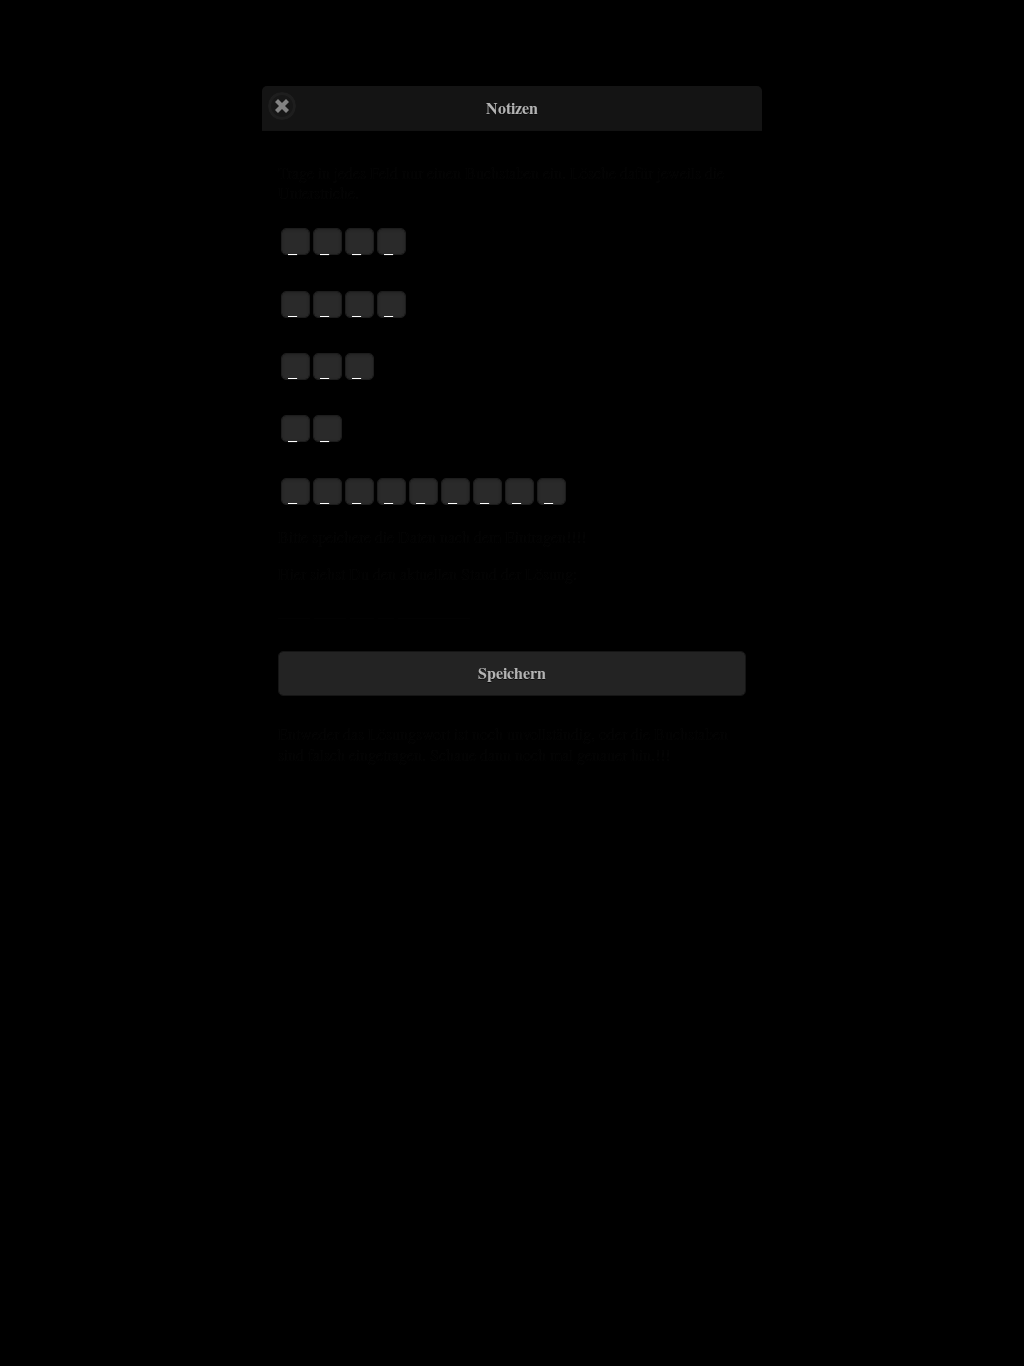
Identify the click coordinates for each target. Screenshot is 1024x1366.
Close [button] (282, 106)
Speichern (512, 672)
